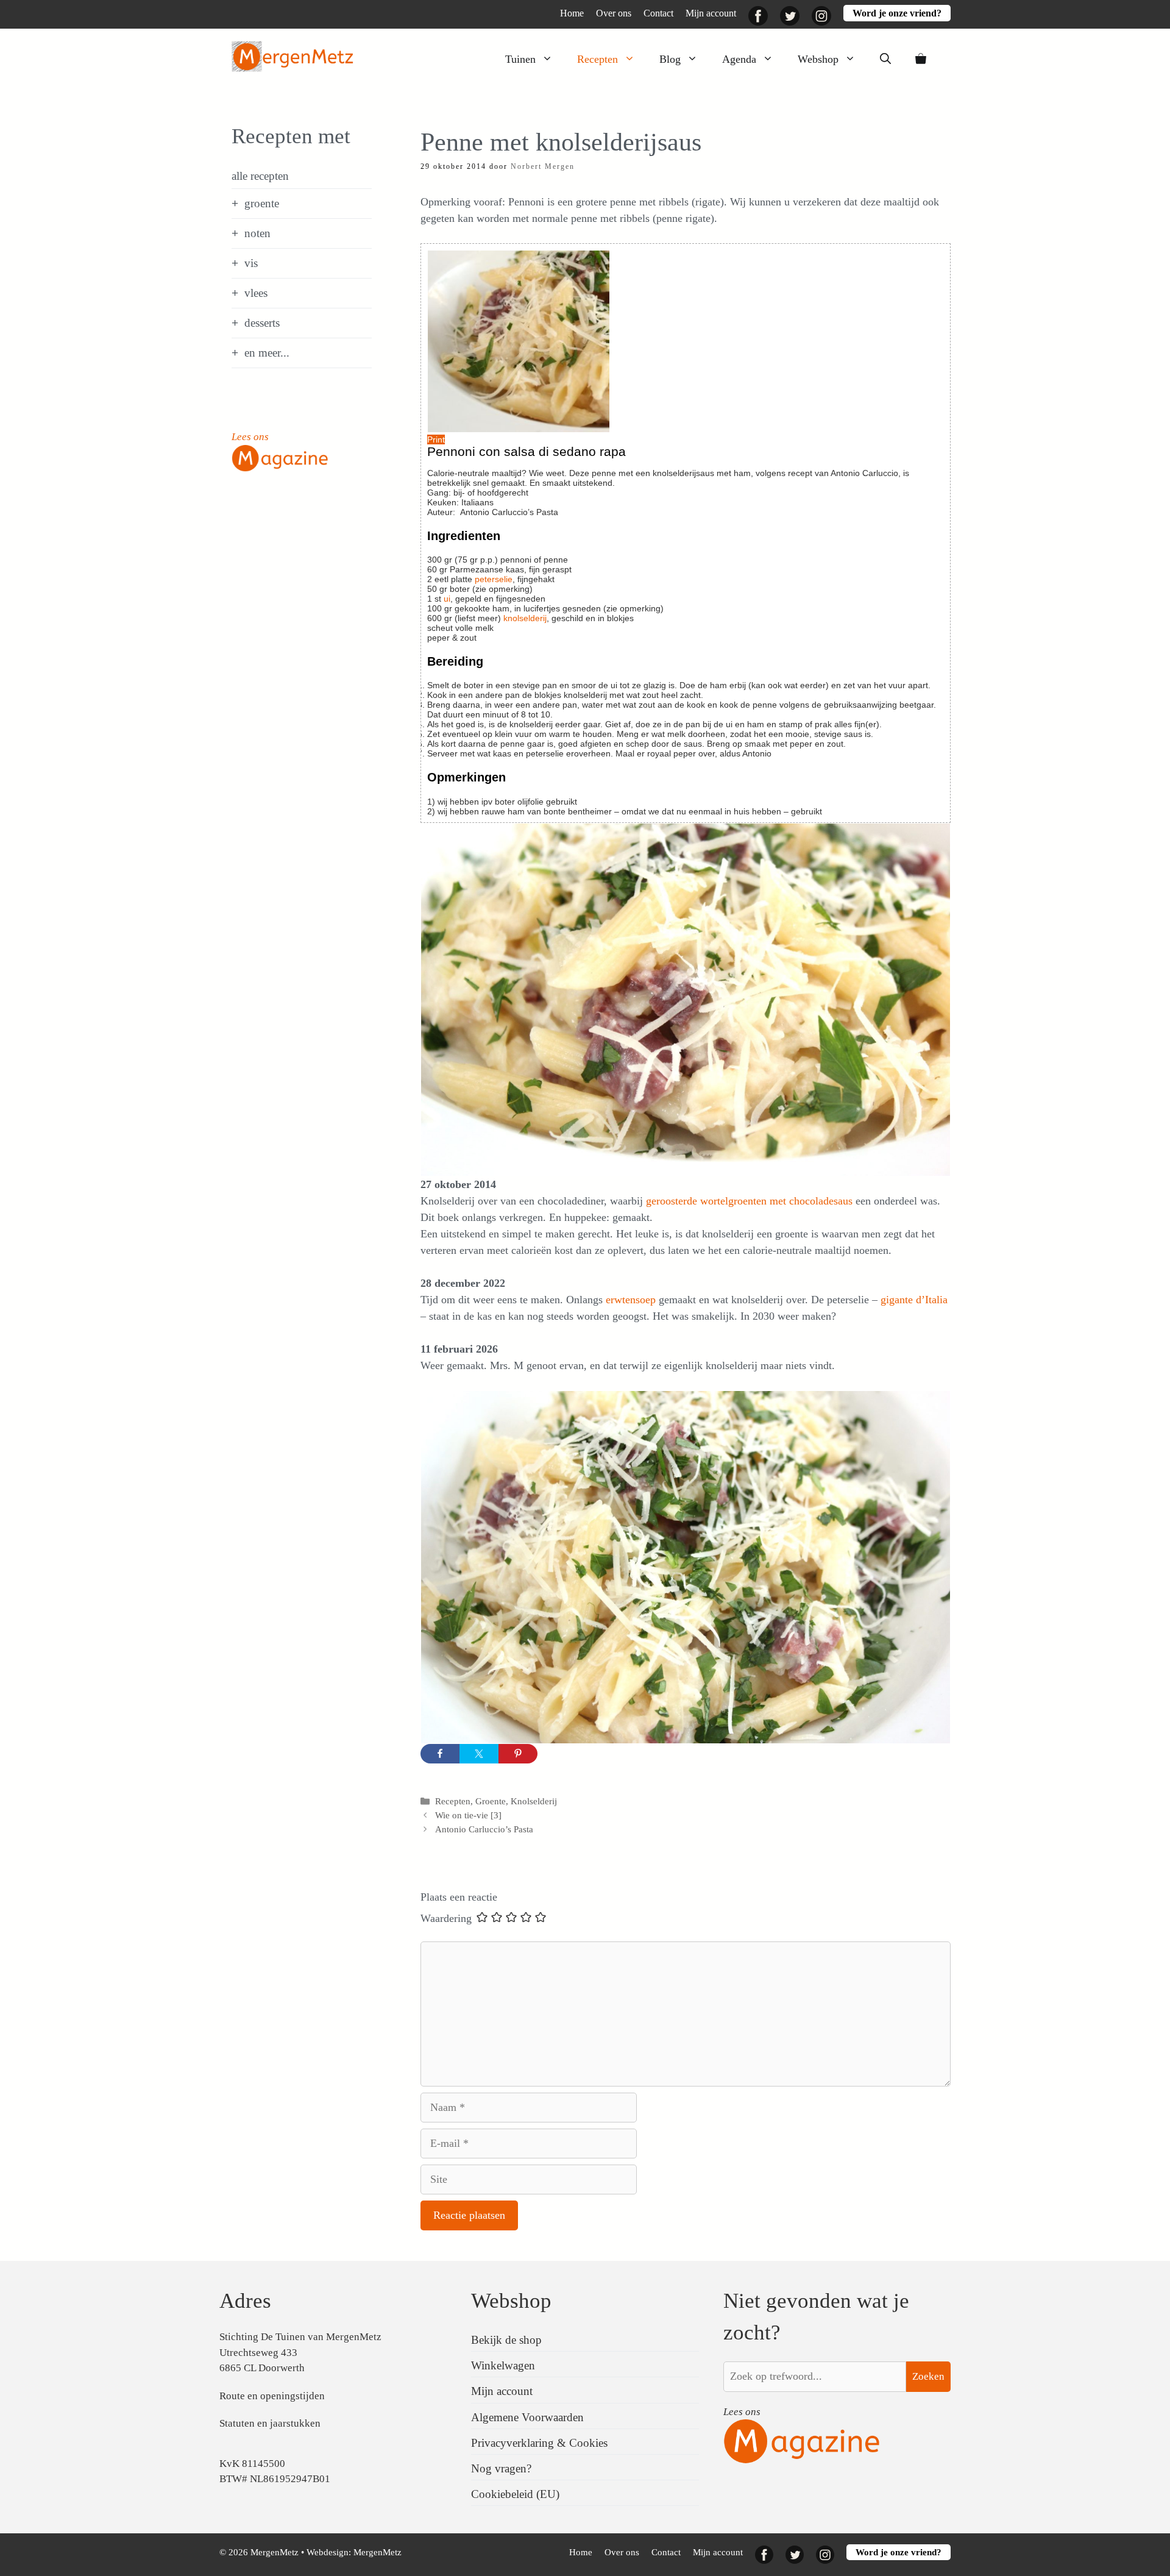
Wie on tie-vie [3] (468, 1815)
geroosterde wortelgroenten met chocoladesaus (751, 1201)
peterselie (494, 579)
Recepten (597, 59)
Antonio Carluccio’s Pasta (484, 1829)
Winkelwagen (503, 2365)
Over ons (614, 13)
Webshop (818, 59)
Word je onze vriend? (897, 13)
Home (572, 13)
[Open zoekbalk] (885, 59)
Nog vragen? (501, 2468)
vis (251, 263)
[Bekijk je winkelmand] (921, 59)
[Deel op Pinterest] (518, 1754)
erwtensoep (632, 1300)
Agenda (739, 59)
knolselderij (525, 618)
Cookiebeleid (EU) (515, 2494)
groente (262, 203)
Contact (658, 13)
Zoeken (928, 2376)
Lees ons (250, 437)
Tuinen (520, 59)
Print (436, 439)
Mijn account (711, 13)
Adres (245, 2301)
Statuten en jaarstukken (270, 2423)
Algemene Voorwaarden (527, 2417)
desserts (262, 323)
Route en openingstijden (272, 2396)
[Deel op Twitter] (479, 1754)
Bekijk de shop (506, 2340)
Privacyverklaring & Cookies (539, 2443)
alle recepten (260, 176)
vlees (256, 293)
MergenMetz (378, 2552)
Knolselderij (534, 1801)
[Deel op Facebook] (440, 1754)
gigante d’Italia (914, 1300)
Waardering (446, 1918)
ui (447, 599)
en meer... (267, 353)
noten (257, 233)
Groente (491, 1801)
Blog (670, 59)
